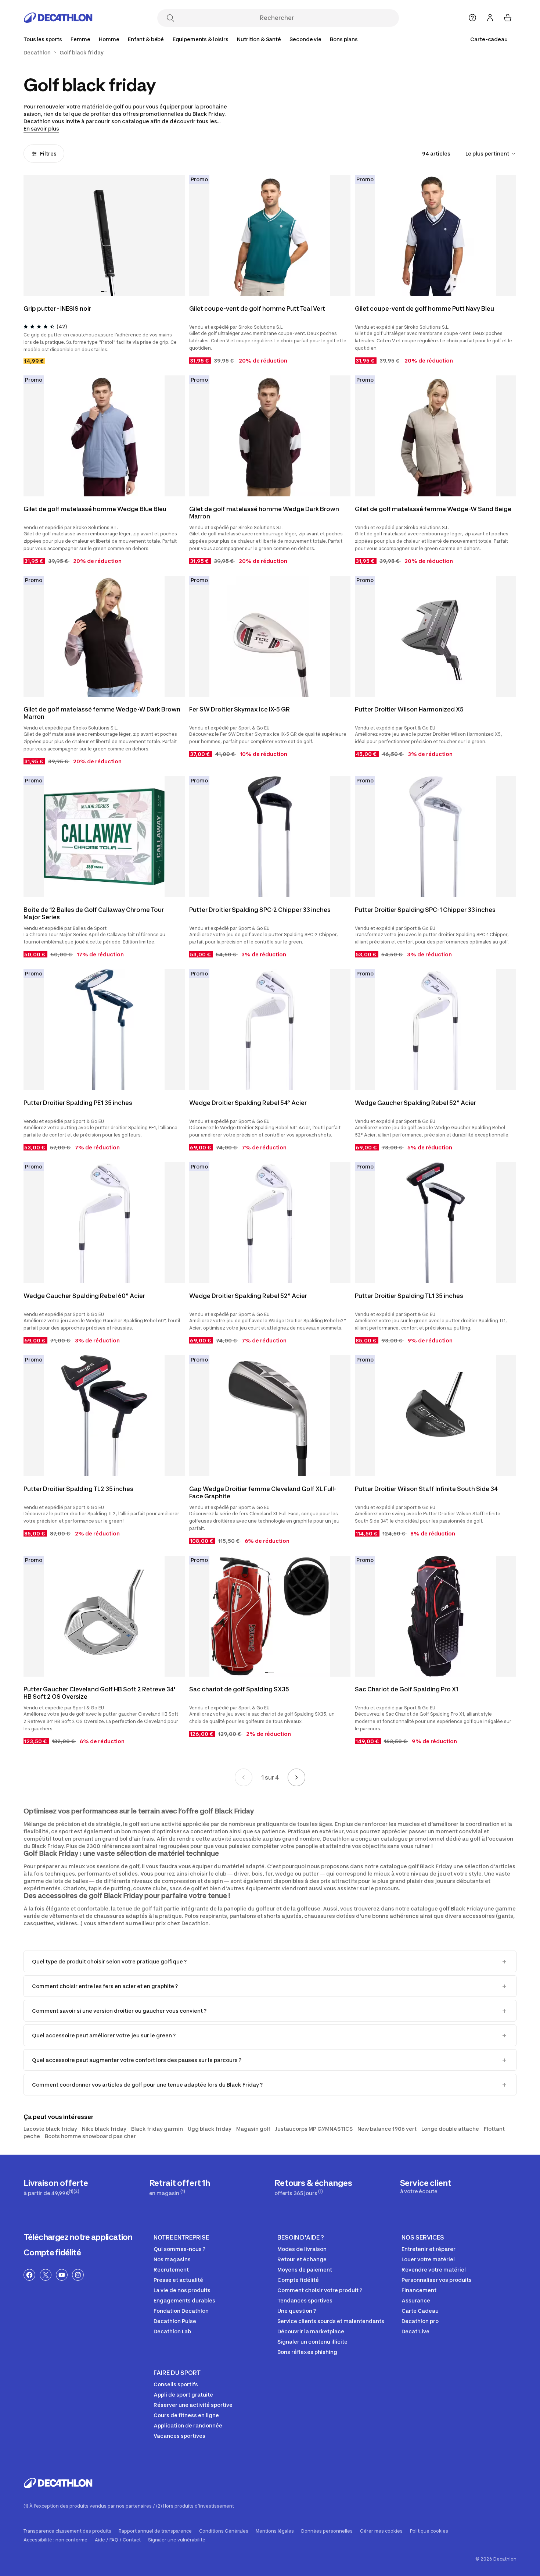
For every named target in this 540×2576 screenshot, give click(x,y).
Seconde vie (305, 39)
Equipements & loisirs (201, 39)
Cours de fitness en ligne (186, 2415)
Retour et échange (302, 2259)
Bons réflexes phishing (307, 2352)
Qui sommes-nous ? (179, 2249)
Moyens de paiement (305, 2270)
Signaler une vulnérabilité (177, 2540)
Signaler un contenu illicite (312, 2342)
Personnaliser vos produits (437, 2280)
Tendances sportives (305, 2300)
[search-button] (170, 19)
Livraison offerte (56, 2187)
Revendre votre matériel (434, 2270)
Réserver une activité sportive (193, 2405)
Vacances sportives (179, 2436)
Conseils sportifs (176, 2384)
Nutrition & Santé (259, 39)
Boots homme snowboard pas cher (90, 2136)
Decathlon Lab (172, 2331)
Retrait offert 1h (180, 2187)
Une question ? (297, 2311)
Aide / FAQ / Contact (118, 2540)
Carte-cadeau (489, 39)
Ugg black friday (210, 2129)
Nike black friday (104, 2129)
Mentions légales (275, 2531)
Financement (419, 2290)
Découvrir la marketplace (311, 2331)
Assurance (416, 2300)
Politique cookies (429, 2531)
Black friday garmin (157, 2129)
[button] (102, 292)
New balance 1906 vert (387, 2129)
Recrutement (171, 2270)
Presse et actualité (178, 2280)
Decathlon (37, 53)
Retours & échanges (313, 2187)
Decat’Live (415, 2331)
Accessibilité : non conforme (55, 2540)
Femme (80, 39)
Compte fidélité (52, 2252)
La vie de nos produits (182, 2290)
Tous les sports (43, 39)
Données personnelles (327, 2531)
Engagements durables (184, 2300)
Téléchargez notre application (78, 2237)
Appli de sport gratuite (183, 2395)
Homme (109, 39)
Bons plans (344, 39)
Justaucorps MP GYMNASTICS (314, 2129)
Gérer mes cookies (381, 2531)
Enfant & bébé (146, 39)
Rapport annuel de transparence (155, 2531)
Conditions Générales (224, 2531)
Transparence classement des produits (67, 2531)
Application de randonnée (188, 2425)
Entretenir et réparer (429, 2249)
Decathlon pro (420, 2321)
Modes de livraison (302, 2249)
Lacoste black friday (50, 2129)
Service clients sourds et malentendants (331, 2321)
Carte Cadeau (420, 2311)
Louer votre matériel (428, 2259)
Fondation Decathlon (181, 2311)
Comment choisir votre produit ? (320, 2290)
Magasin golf (253, 2129)
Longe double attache (450, 2129)
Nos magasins (172, 2259)
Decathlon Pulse (175, 2321)
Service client (426, 2186)
